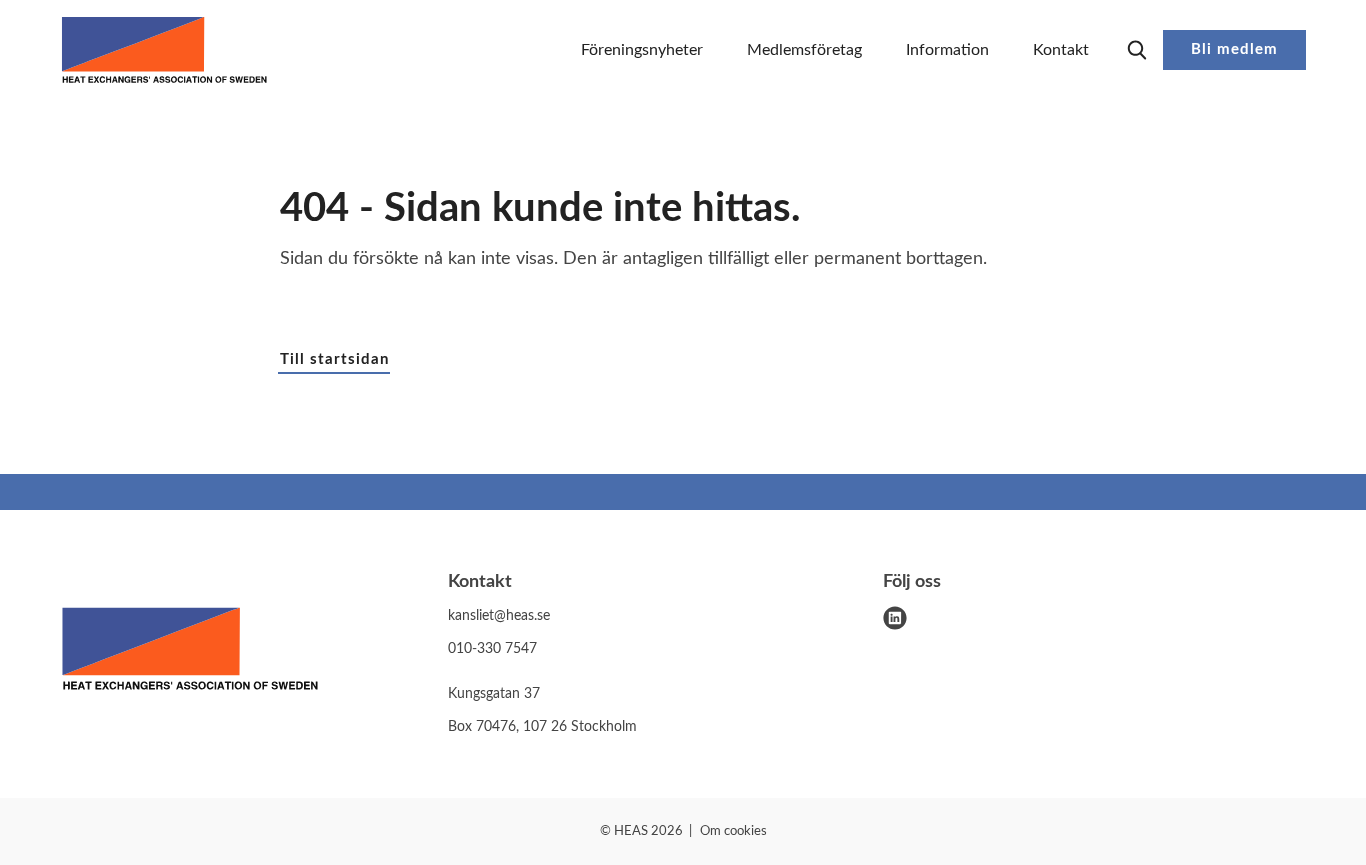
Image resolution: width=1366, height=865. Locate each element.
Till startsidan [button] (334, 359)
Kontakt (1061, 50)
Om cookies (733, 831)
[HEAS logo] (190, 653)
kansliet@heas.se (499, 616)
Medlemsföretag (804, 50)
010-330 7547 (492, 649)
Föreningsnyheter (642, 50)
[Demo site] (164, 50)
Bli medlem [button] (1234, 49)
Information (947, 50)
